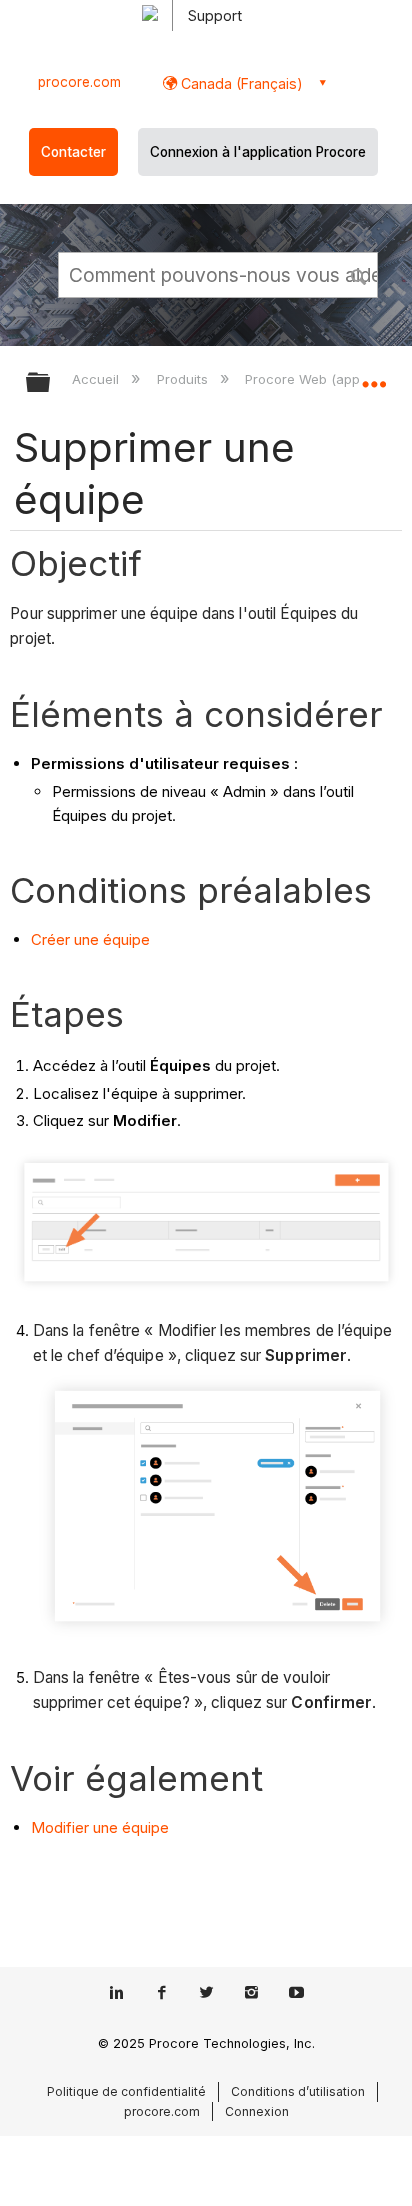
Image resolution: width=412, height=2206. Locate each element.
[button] (360, 274)
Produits (184, 379)
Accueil (97, 379)
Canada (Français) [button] (240, 83)
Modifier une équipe (100, 1827)
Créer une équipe (90, 939)
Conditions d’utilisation (298, 2091)
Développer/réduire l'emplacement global (374, 376)
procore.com (79, 82)
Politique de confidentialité (126, 2091)
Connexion (257, 2111)
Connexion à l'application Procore (258, 152)
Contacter (73, 152)
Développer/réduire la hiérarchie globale (51, 383)
